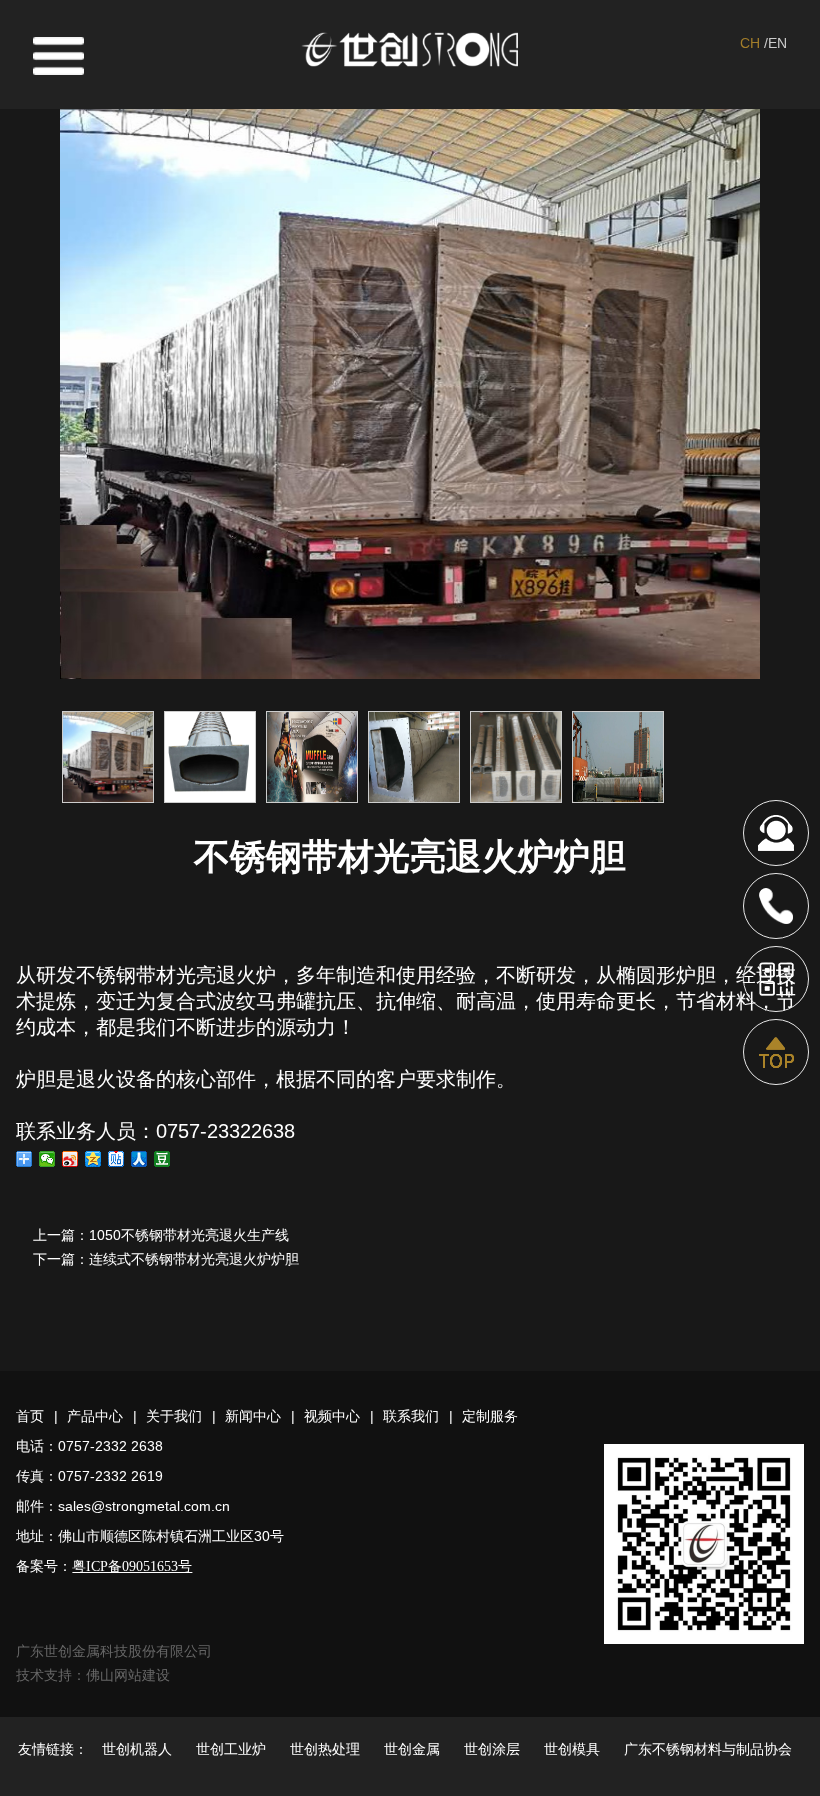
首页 (30, 1416)
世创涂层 (492, 1749)
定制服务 (490, 1416)
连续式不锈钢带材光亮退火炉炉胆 (194, 1259)
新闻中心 (253, 1416)
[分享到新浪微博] (70, 1159)
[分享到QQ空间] (93, 1159)
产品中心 (95, 1416)
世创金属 (412, 1749)
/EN (775, 43)
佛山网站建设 (128, 1675)
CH (750, 43)
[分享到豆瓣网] (162, 1159)
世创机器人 (137, 1749)
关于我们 (174, 1416)
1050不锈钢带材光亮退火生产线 (189, 1235)
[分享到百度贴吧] (116, 1159)
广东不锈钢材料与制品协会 (708, 1749)
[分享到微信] (47, 1159)
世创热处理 (325, 1749)
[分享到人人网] (139, 1159)
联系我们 (411, 1416)
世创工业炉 (231, 1749)
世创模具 (572, 1749)
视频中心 (332, 1416)
